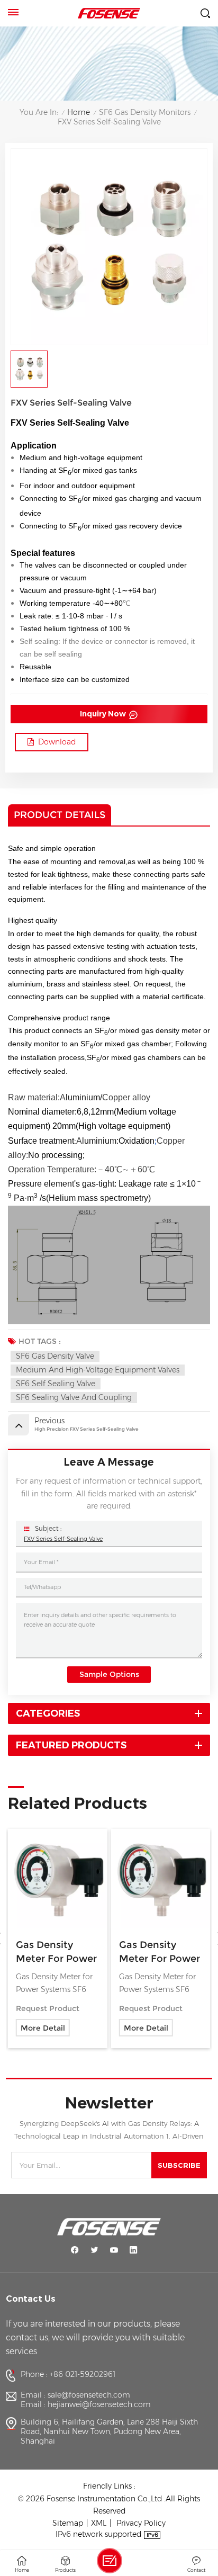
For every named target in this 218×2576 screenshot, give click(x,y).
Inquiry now (104, 714)
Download (57, 742)
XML (99, 2523)
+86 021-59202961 (83, 2374)
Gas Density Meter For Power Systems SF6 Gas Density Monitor (56, 1952)
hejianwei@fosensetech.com (99, 2404)
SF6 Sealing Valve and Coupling (74, 1397)
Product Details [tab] (60, 815)
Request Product (48, 2008)
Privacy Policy (141, 2523)
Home (79, 113)
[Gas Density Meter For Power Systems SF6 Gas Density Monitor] (57, 1878)
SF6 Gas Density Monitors (145, 113)
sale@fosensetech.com (89, 2395)
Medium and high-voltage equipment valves (98, 1370)
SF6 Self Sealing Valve (56, 1384)
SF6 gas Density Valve (55, 1356)
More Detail (43, 2028)
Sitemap (68, 2523)
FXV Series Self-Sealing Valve (63, 1539)
